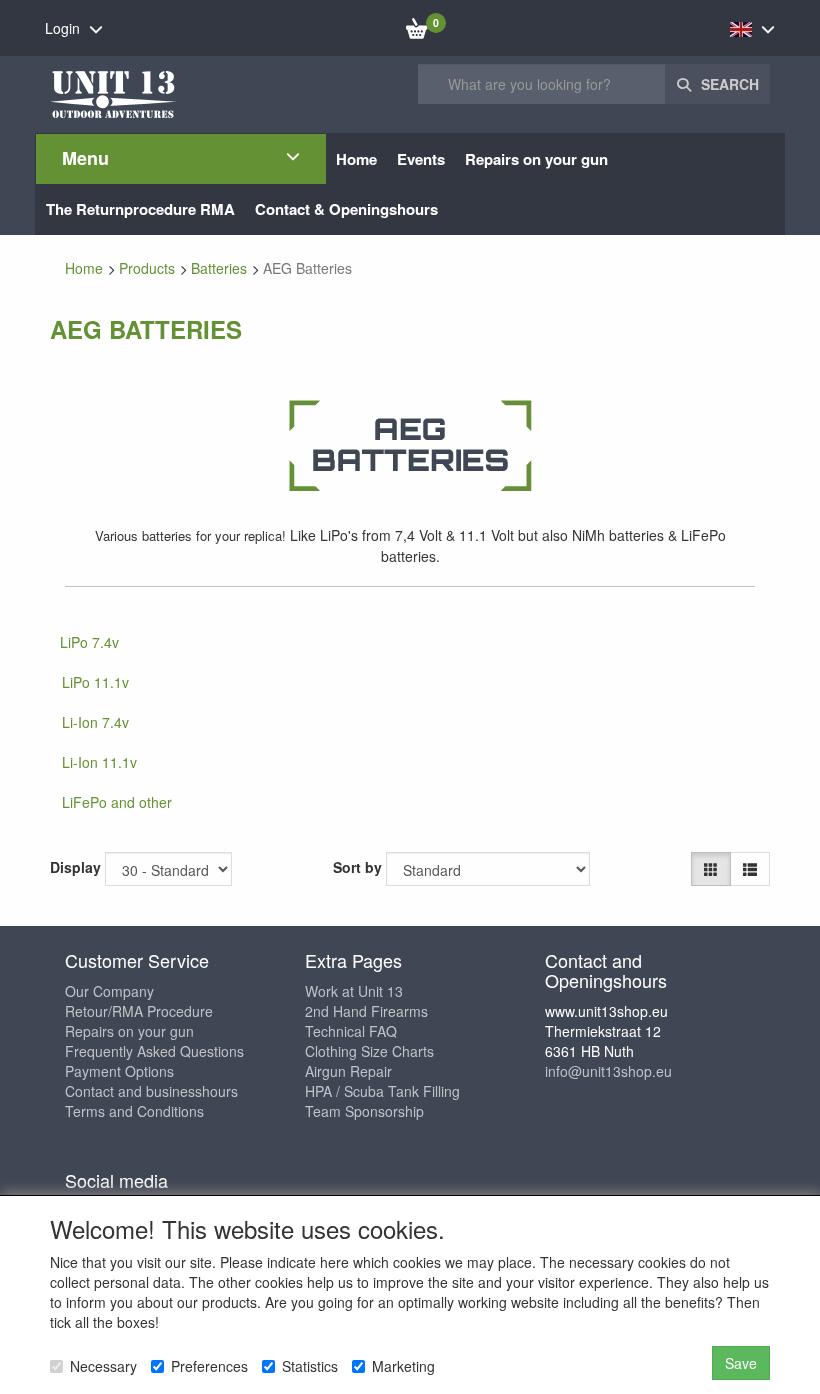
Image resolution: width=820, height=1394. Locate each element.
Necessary (103, 1366)
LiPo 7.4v (89, 642)
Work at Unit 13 (354, 991)
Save (741, 1363)
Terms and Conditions (134, 1111)
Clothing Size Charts (369, 1051)
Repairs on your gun (129, 1031)
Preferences (209, 1366)
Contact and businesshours (151, 1091)
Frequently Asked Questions (154, 1051)
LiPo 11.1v (95, 682)
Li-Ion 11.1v (99, 762)
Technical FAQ (351, 1031)
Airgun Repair (348, 1071)
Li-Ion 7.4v (95, 722)
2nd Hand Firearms (366, 1011)
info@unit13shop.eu (608, 1071)
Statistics (310, 1366)
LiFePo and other (117, 802)
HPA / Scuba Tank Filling (382, 1091)
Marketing (403, 1366)
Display (75, 867)
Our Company (109, 991)
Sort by (357, 867)
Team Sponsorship (364, 1111)
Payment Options (119, 1071)
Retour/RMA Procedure (139, 1011)
